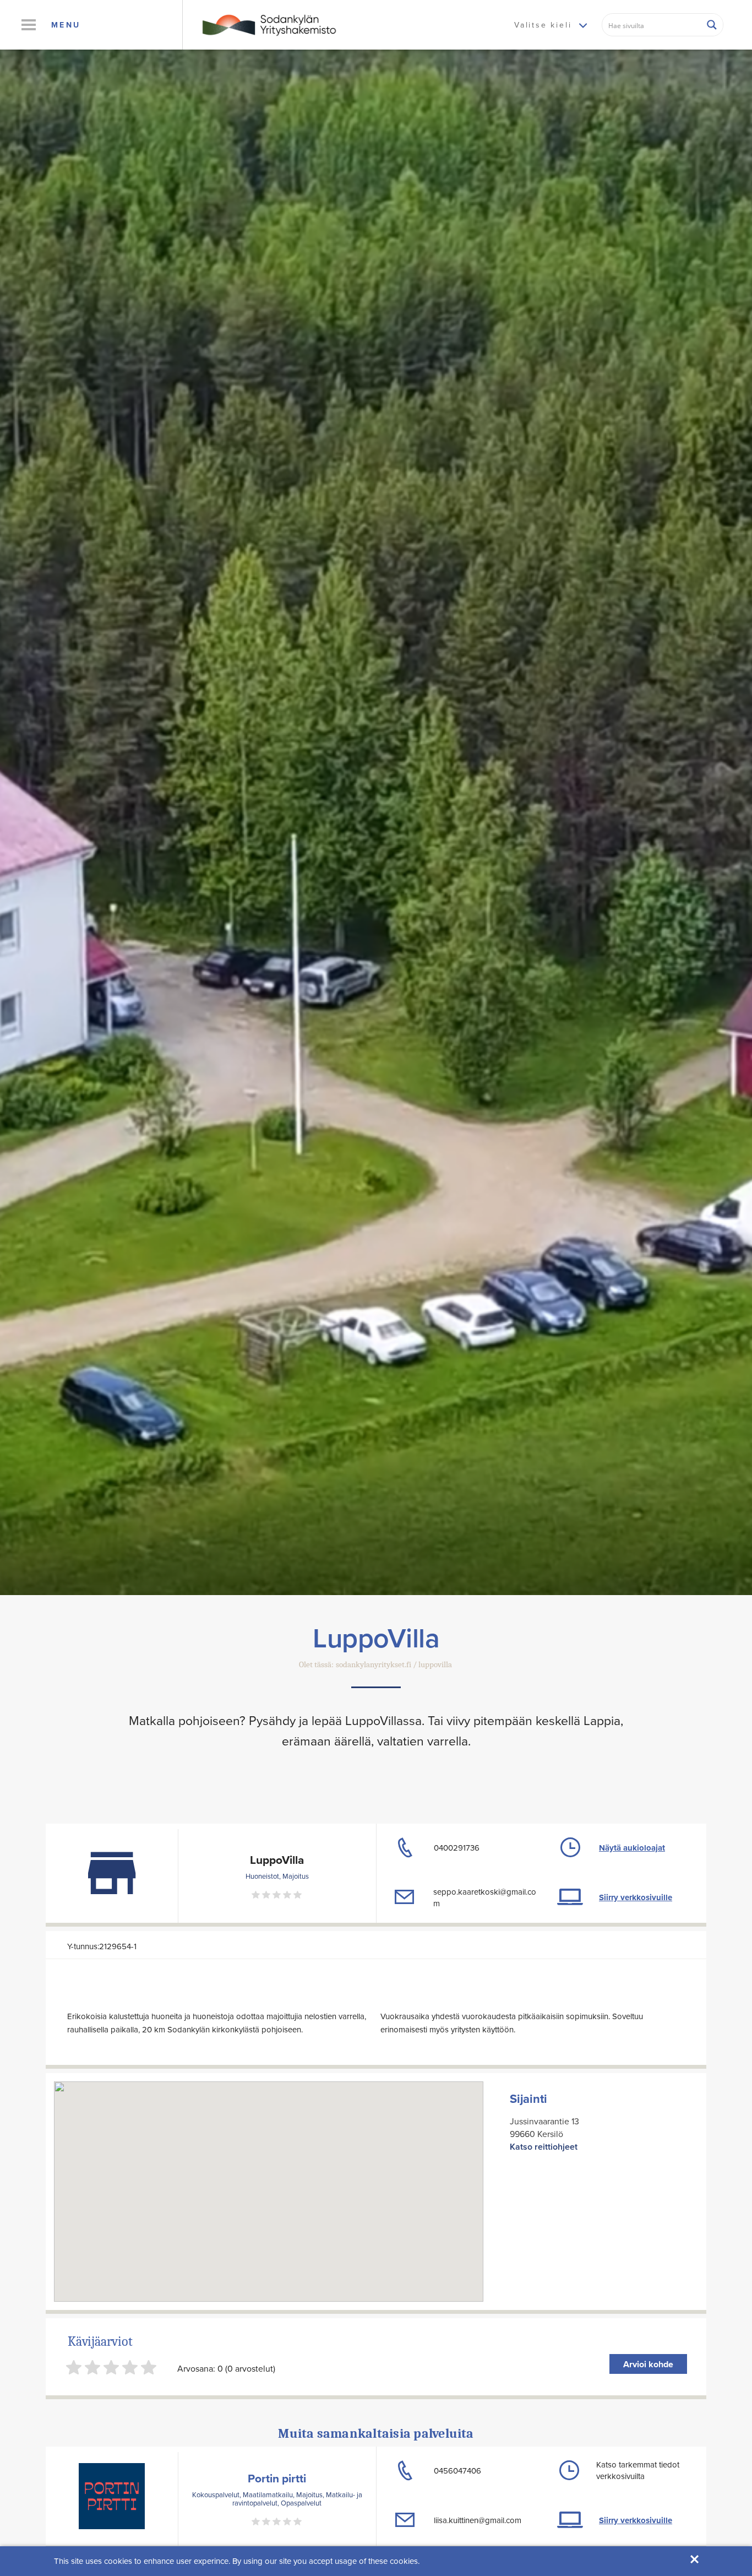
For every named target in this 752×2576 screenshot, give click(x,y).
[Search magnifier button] (712, 25)
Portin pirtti (277, 2478)
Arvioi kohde (648, 2364)
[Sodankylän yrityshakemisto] (268, 24)
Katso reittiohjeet (544, 2147)
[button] (28, 25)
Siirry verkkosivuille (636, 1897)
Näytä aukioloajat (632, 1848)
